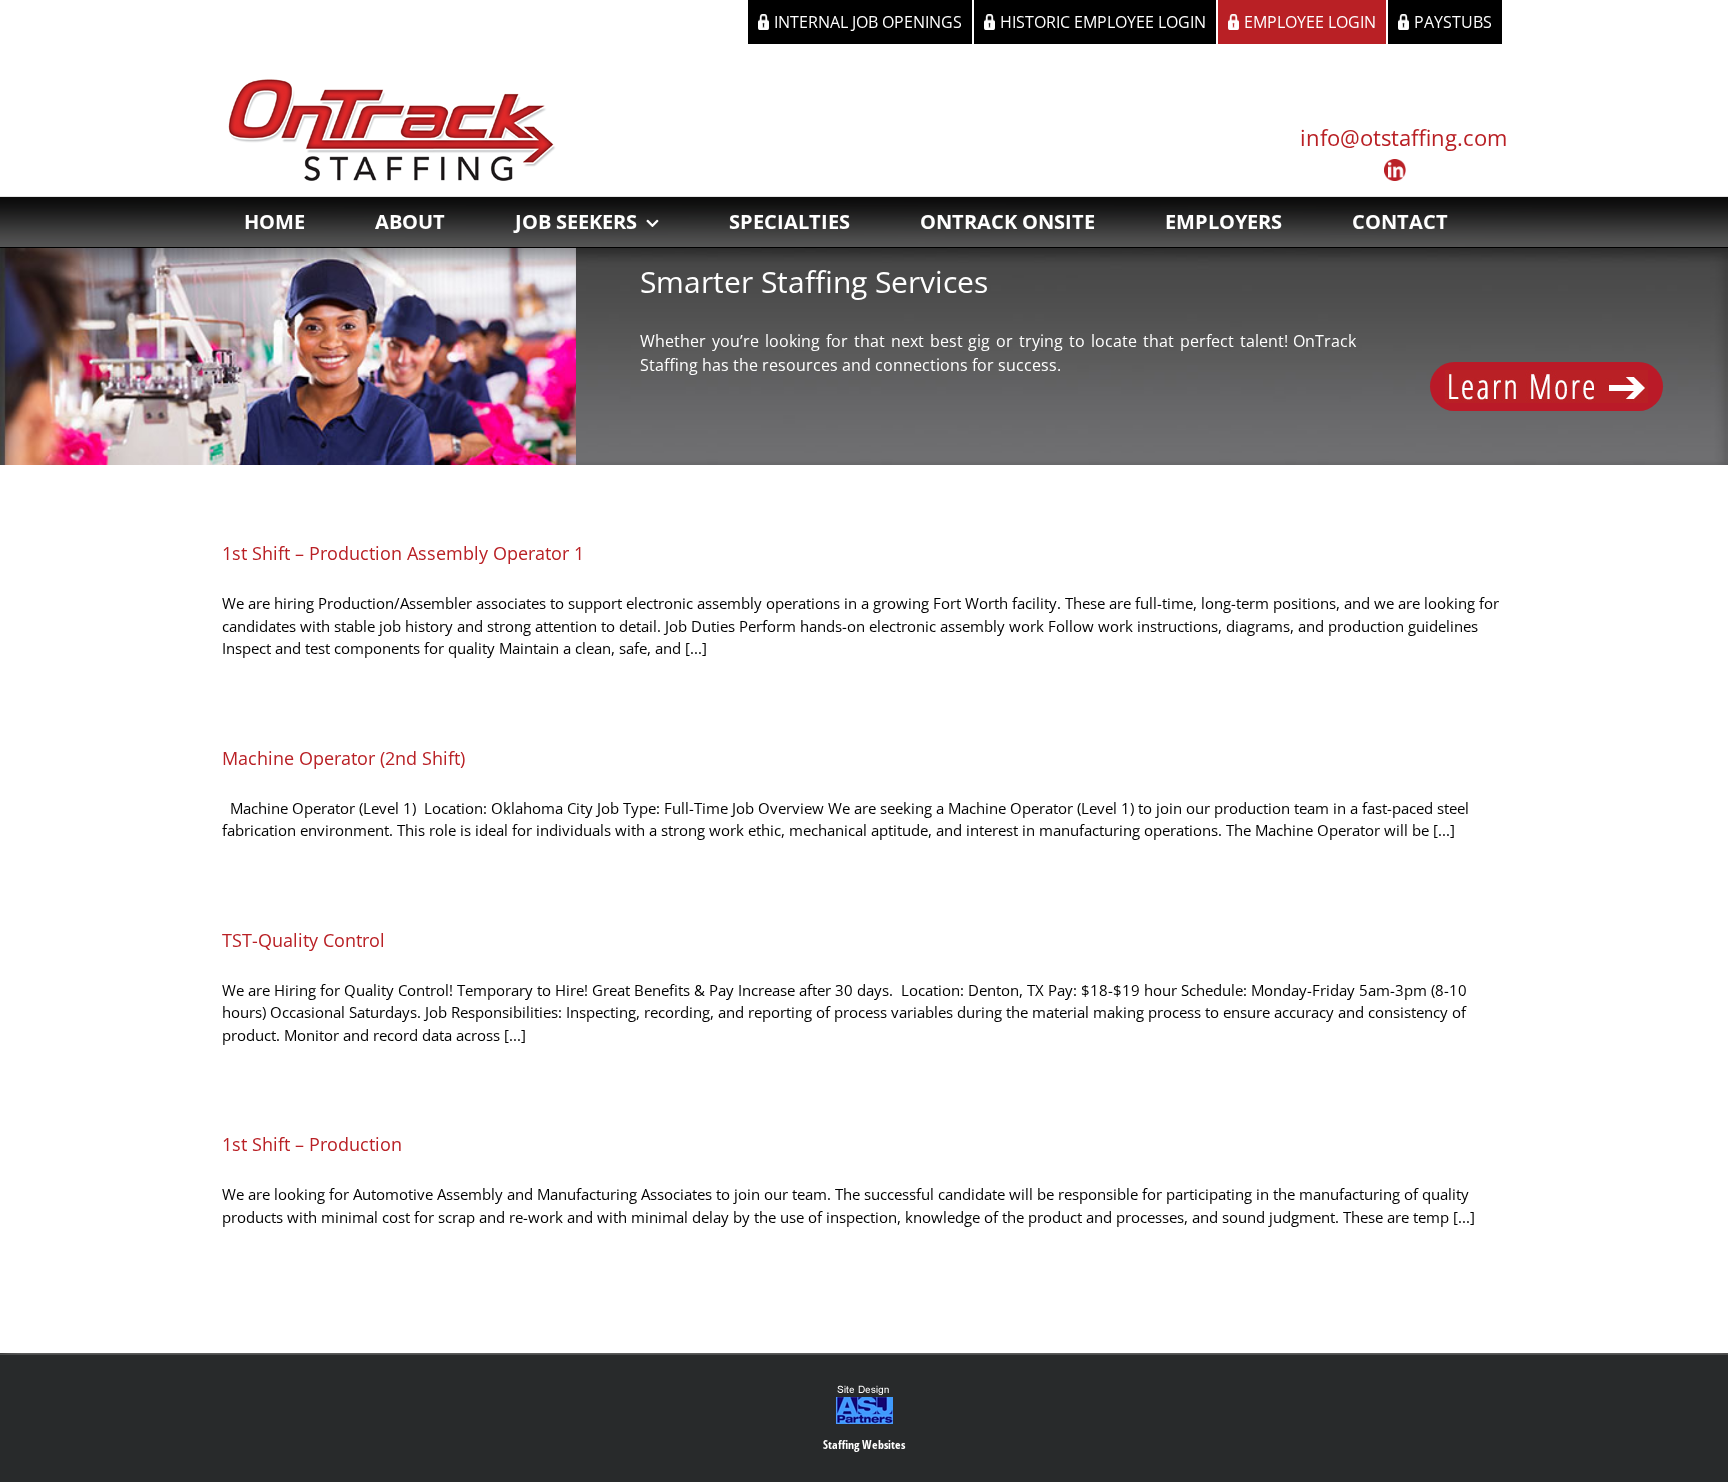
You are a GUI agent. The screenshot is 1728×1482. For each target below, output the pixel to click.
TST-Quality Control (303, 940)
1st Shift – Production (312, 1144)
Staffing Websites (864, 1444)
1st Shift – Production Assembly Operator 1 (403, 553)
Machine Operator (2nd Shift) (343, 758)
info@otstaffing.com (1403, 137)
